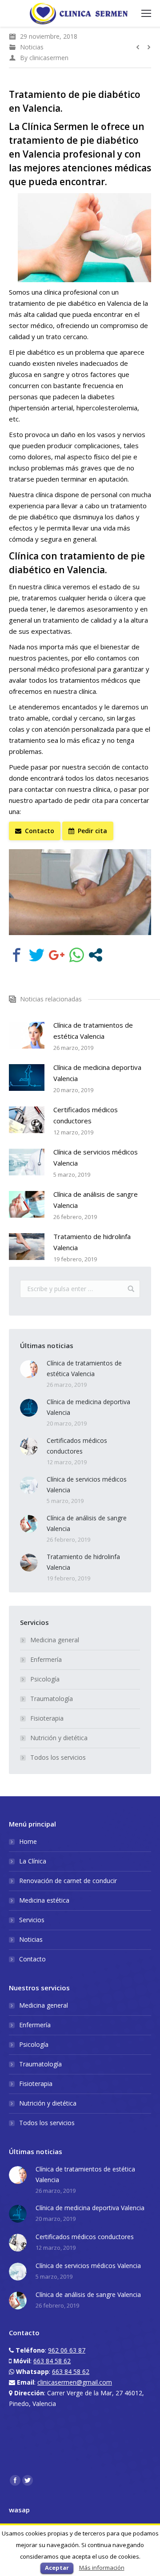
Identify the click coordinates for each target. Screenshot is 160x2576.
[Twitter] (28, 2480)
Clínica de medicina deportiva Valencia (97, 1073)
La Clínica (33, 1861)
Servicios (32, 1920)
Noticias (32, 47)
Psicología (45, 1679)
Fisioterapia (47, 1718)
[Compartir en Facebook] (17, 955)
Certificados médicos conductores (86, 1115)
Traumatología (52, 1699)
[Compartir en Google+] (57, 955)
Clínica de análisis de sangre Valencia (96, 1200)
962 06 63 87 (67, 2350)
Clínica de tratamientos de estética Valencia (93, 1031)
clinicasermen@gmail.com (75, 2382)
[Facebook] (15, 2480)
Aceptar (57, 2568)
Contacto (32, 1959)
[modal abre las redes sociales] (96, 955)
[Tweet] (37, 955)
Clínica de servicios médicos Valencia (96, 1157)
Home (28, 1841)
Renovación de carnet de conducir (68, 1881)
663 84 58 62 (52, 2361)
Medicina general (55, 1640)
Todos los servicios (58, 1757)
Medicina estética (44, 1900)
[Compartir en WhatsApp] (77, 955)
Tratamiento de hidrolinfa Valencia (92, 1242)
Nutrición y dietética (59, 1738)
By (44, 58)
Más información (102, 2568)
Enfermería (46, 1659)
